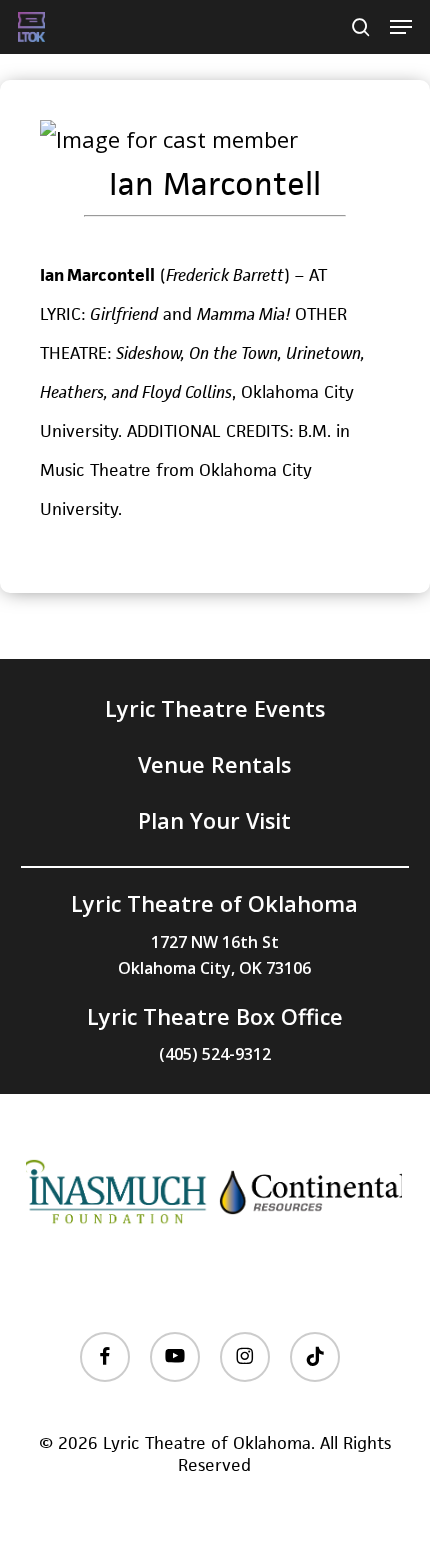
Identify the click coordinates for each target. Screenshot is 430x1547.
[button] (401, 27)
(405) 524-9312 (215, 1054)
